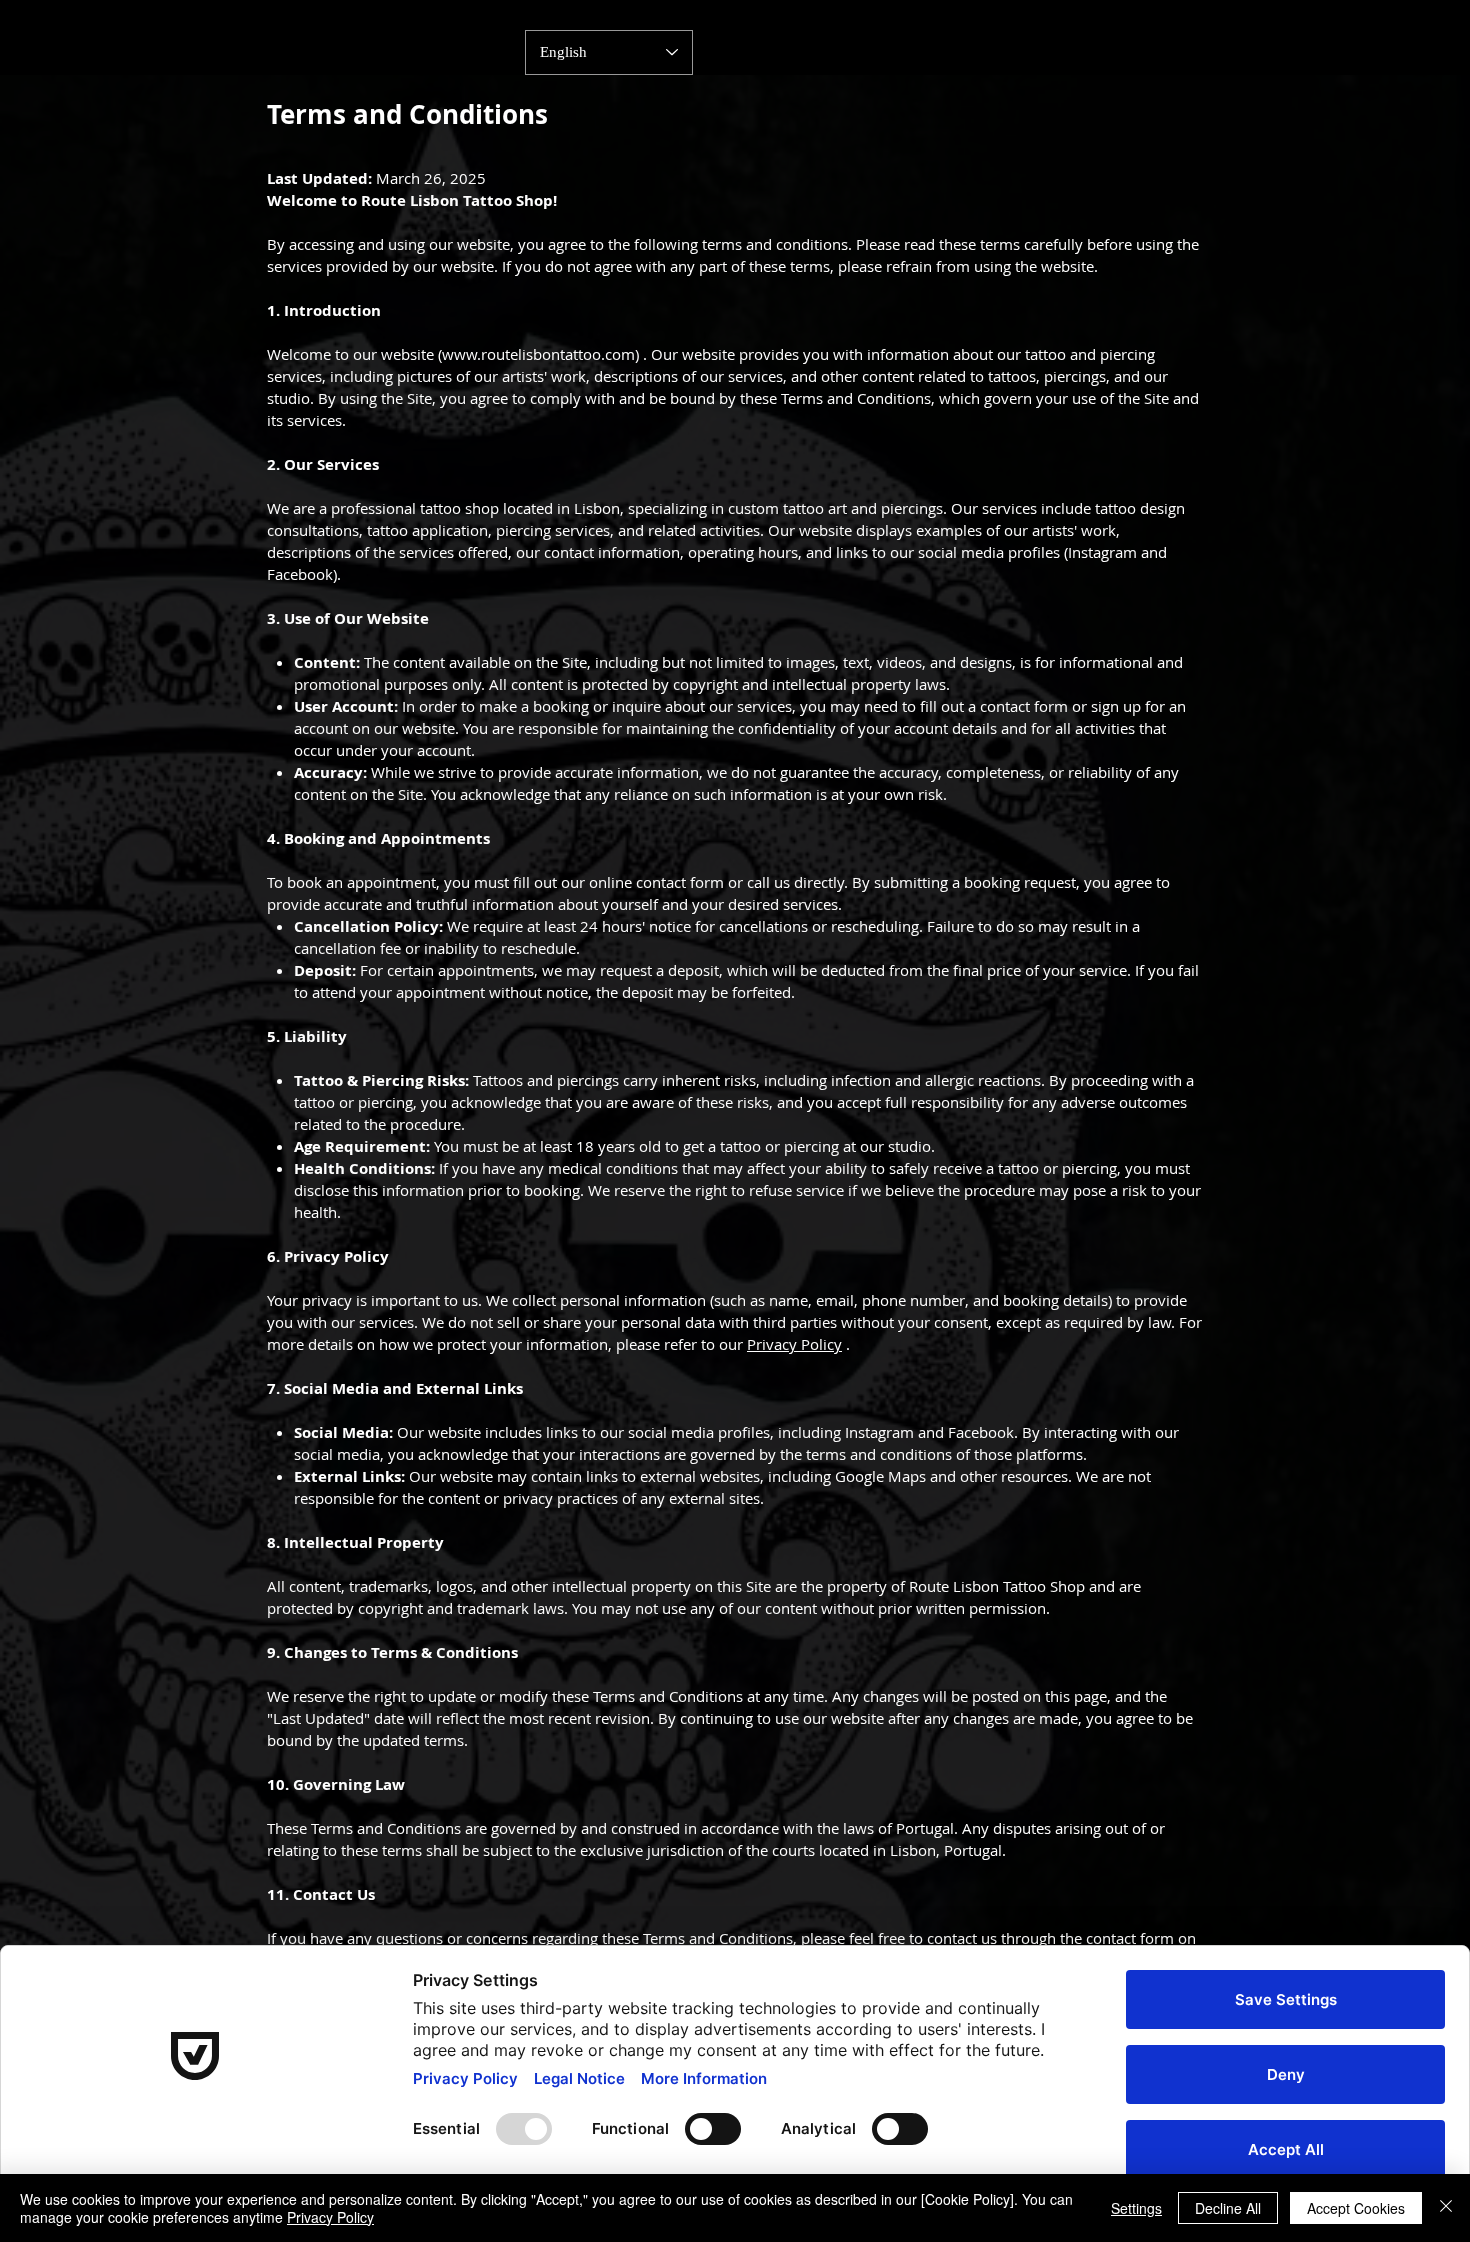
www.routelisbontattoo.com (538, 354)
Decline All (1228, 2208)
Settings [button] (1136, 2208)
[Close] (1446, 2208)
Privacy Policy (794, 1344)
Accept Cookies (1356, 2208)
